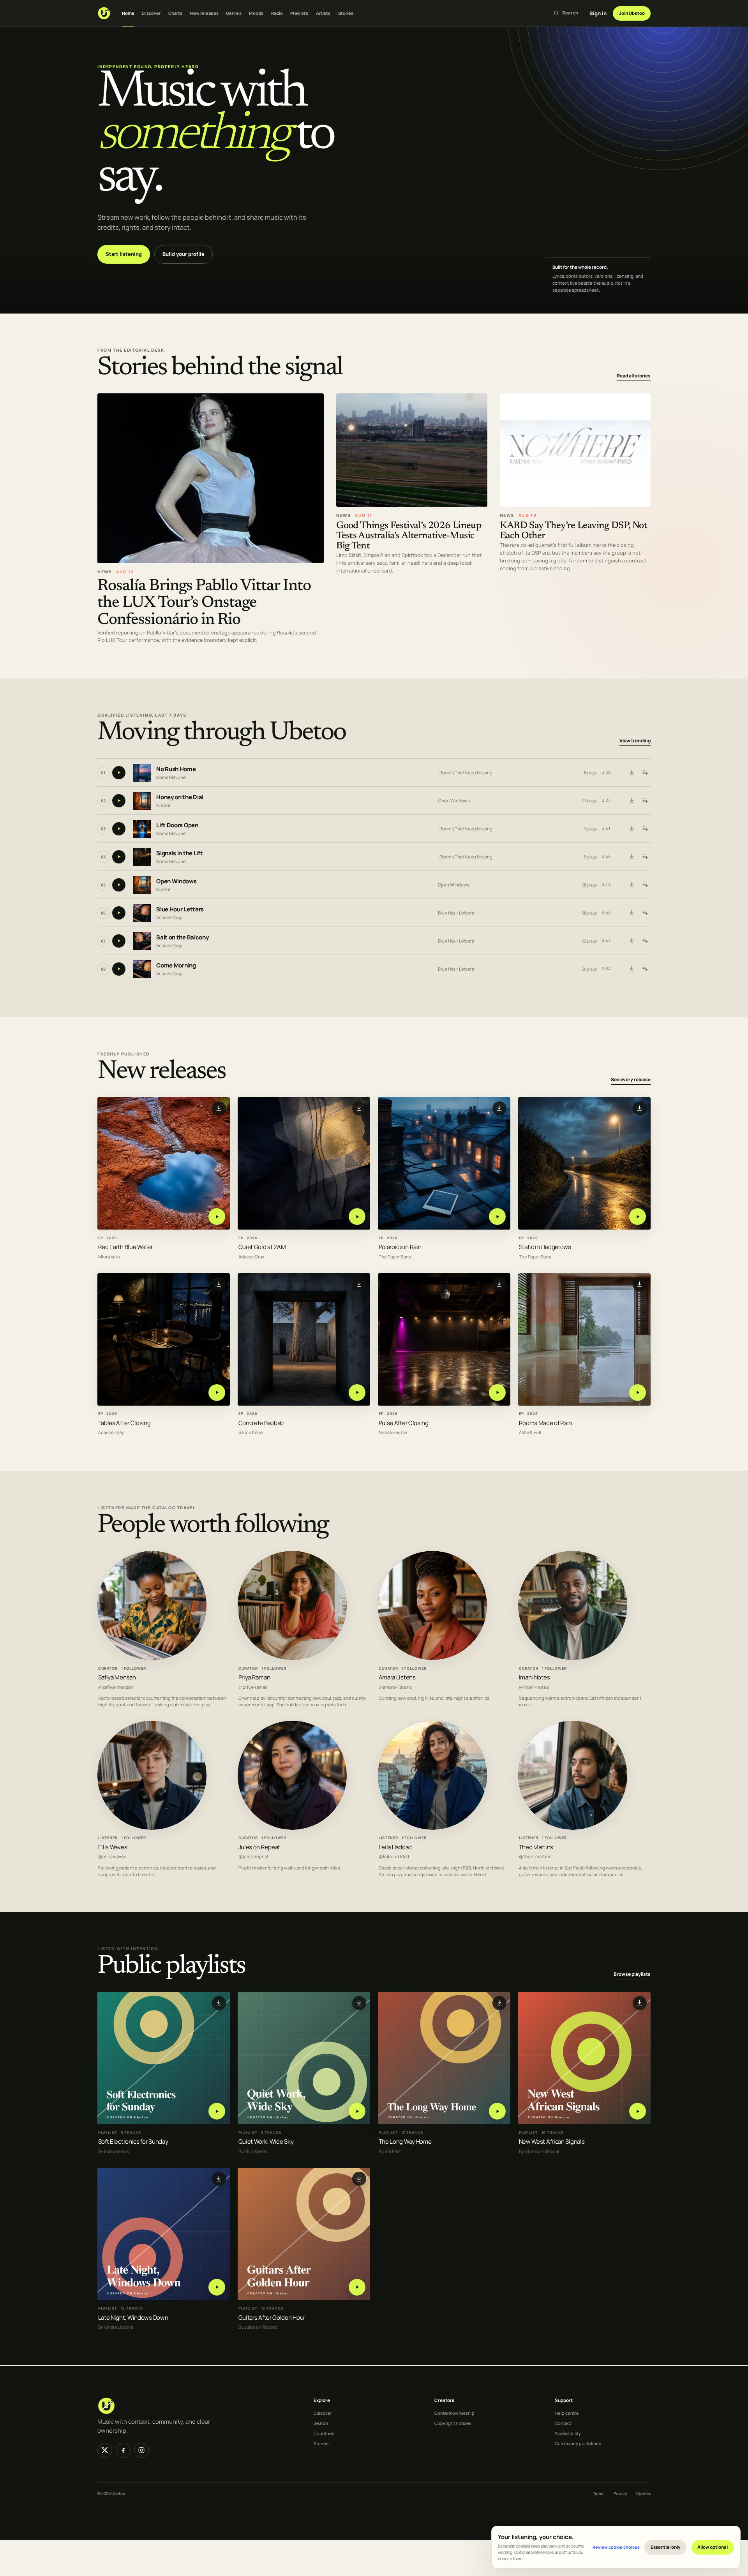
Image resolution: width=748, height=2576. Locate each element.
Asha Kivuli (530, 1433)
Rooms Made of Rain (546, 1423)
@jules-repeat (254, 1857)
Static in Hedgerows (545, 1247)
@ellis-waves (112, 1857)
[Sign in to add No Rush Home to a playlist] (645, 773)
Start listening (124, 254)
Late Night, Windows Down (133, 2318)
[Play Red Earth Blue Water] (217, 1217)
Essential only (666, 2547)
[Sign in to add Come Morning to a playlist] (645, 969)
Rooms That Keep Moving (466, 773)
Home (128, 13)
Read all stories (634, 376)
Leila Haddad (395, 1847)
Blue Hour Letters (180, 909)
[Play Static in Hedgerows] (638, 1217)
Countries (324, 2433)
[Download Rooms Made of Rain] (640, 1284)
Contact (563, 2423)
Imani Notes (535, 1677)
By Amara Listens (116, 2327)
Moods (256, 13)
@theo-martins (535, 1857)
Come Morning (176, 965)
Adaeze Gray (169, 917)
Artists (323, 13)
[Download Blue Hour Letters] (632, 913)
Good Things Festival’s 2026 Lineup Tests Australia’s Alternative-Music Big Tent (409, 536)
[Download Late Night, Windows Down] (219, 2179)
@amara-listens (395, 1687)
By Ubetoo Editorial (539, 2151)
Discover (151, 13)
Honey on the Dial (180, 797)
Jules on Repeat (259, 1847)
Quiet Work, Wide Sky (266, 2142)
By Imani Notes (114, 2151)
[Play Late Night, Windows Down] (217, 2287)
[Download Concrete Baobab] (359, 1284)
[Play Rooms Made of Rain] (638, 1393)
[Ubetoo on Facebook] (123, 2450)
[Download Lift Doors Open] (632, 829)
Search (321, 2423)
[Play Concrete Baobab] (357, 1393)
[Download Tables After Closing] (219, 1284)
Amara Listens (397, 1677)
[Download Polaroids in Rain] (499, 1108)
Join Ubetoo (632, 13)
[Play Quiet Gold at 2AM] (357, 1217)
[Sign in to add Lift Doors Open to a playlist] (645, 829)
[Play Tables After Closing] (217, 1393)
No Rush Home (176, 769)
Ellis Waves (113, 1847)
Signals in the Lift (179, 853)
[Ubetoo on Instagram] (141, 2450)
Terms (599, 2493)
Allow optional (713, 2547)
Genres (234, 13)
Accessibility (568, 2433)
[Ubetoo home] (104, 13)
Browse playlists (632, 1974)
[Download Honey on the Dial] (632, 801)
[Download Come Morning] (632, 969)
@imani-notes (534, 1687)
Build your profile (183, 254)
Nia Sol (163, 805)
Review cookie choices (616, 2547)
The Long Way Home (405, 2142)
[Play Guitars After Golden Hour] (357, 2287)
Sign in (598, 13)
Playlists (299, 13)
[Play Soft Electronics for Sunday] (217, 2111)
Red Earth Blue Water (125, 1247)
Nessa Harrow (393, 1433)
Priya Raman (254, 1677)
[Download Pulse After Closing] (499, 1284)
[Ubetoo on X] (105, 2450)
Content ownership (454, 2413)
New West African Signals (552, 2142)
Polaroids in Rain (400, 1247)
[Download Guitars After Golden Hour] (359, 2179)
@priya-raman (253, 1687)
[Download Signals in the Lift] (632, 857)
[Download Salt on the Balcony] (632, 941)
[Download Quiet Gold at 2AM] (359, 1108)
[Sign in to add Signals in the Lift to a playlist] (645, 857)
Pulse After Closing (404, 1423)
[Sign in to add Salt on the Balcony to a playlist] (645, 941)
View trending (635, 741)
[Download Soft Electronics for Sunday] (219, 2003)
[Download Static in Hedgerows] (640, 1108)
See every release (631, 1080)
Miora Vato (109, 1257)
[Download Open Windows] (632, 885)
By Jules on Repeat (258, 2327)
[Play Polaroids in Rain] (497, 1217)
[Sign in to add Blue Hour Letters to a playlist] (645, 913)
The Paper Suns (395, 1257)
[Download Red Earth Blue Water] (219, 1108)
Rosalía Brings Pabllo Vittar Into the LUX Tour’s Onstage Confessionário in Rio (204, 603)
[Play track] (119, 773)
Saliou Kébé (251, 1433)
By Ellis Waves (253, 2151)
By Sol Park (390, 2151)
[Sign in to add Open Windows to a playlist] (645, 885)
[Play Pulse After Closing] (497, 1393)
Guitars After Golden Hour (272, 2318)
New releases (204, 13)
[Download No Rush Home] (632, 773)
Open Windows (454, 801)
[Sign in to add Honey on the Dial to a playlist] (645, 801)
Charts (176, 13)
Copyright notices (453, 2423)
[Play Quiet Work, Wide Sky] (357, 2111)
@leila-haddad (394, 1857)
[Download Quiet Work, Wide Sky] (359, 2003)
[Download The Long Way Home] (499, 2003)
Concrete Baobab (261, 1423)
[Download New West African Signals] (640, 2003)
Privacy (620, 2493)
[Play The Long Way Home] (497, 2111)
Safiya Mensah (117, 1677)
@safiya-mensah (116, 1687)
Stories (346, 13)
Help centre (567, 2413)
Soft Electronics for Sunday (133, 2142)
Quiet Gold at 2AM (262, 1247)
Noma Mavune (171, 777)
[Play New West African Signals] (638, 2111)
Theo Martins (536, 1847)
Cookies (643, 2493)
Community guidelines (578, 2443)
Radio (277, 13)
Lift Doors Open (177, 825)
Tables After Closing (124, 1423)
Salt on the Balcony (182, 937)
